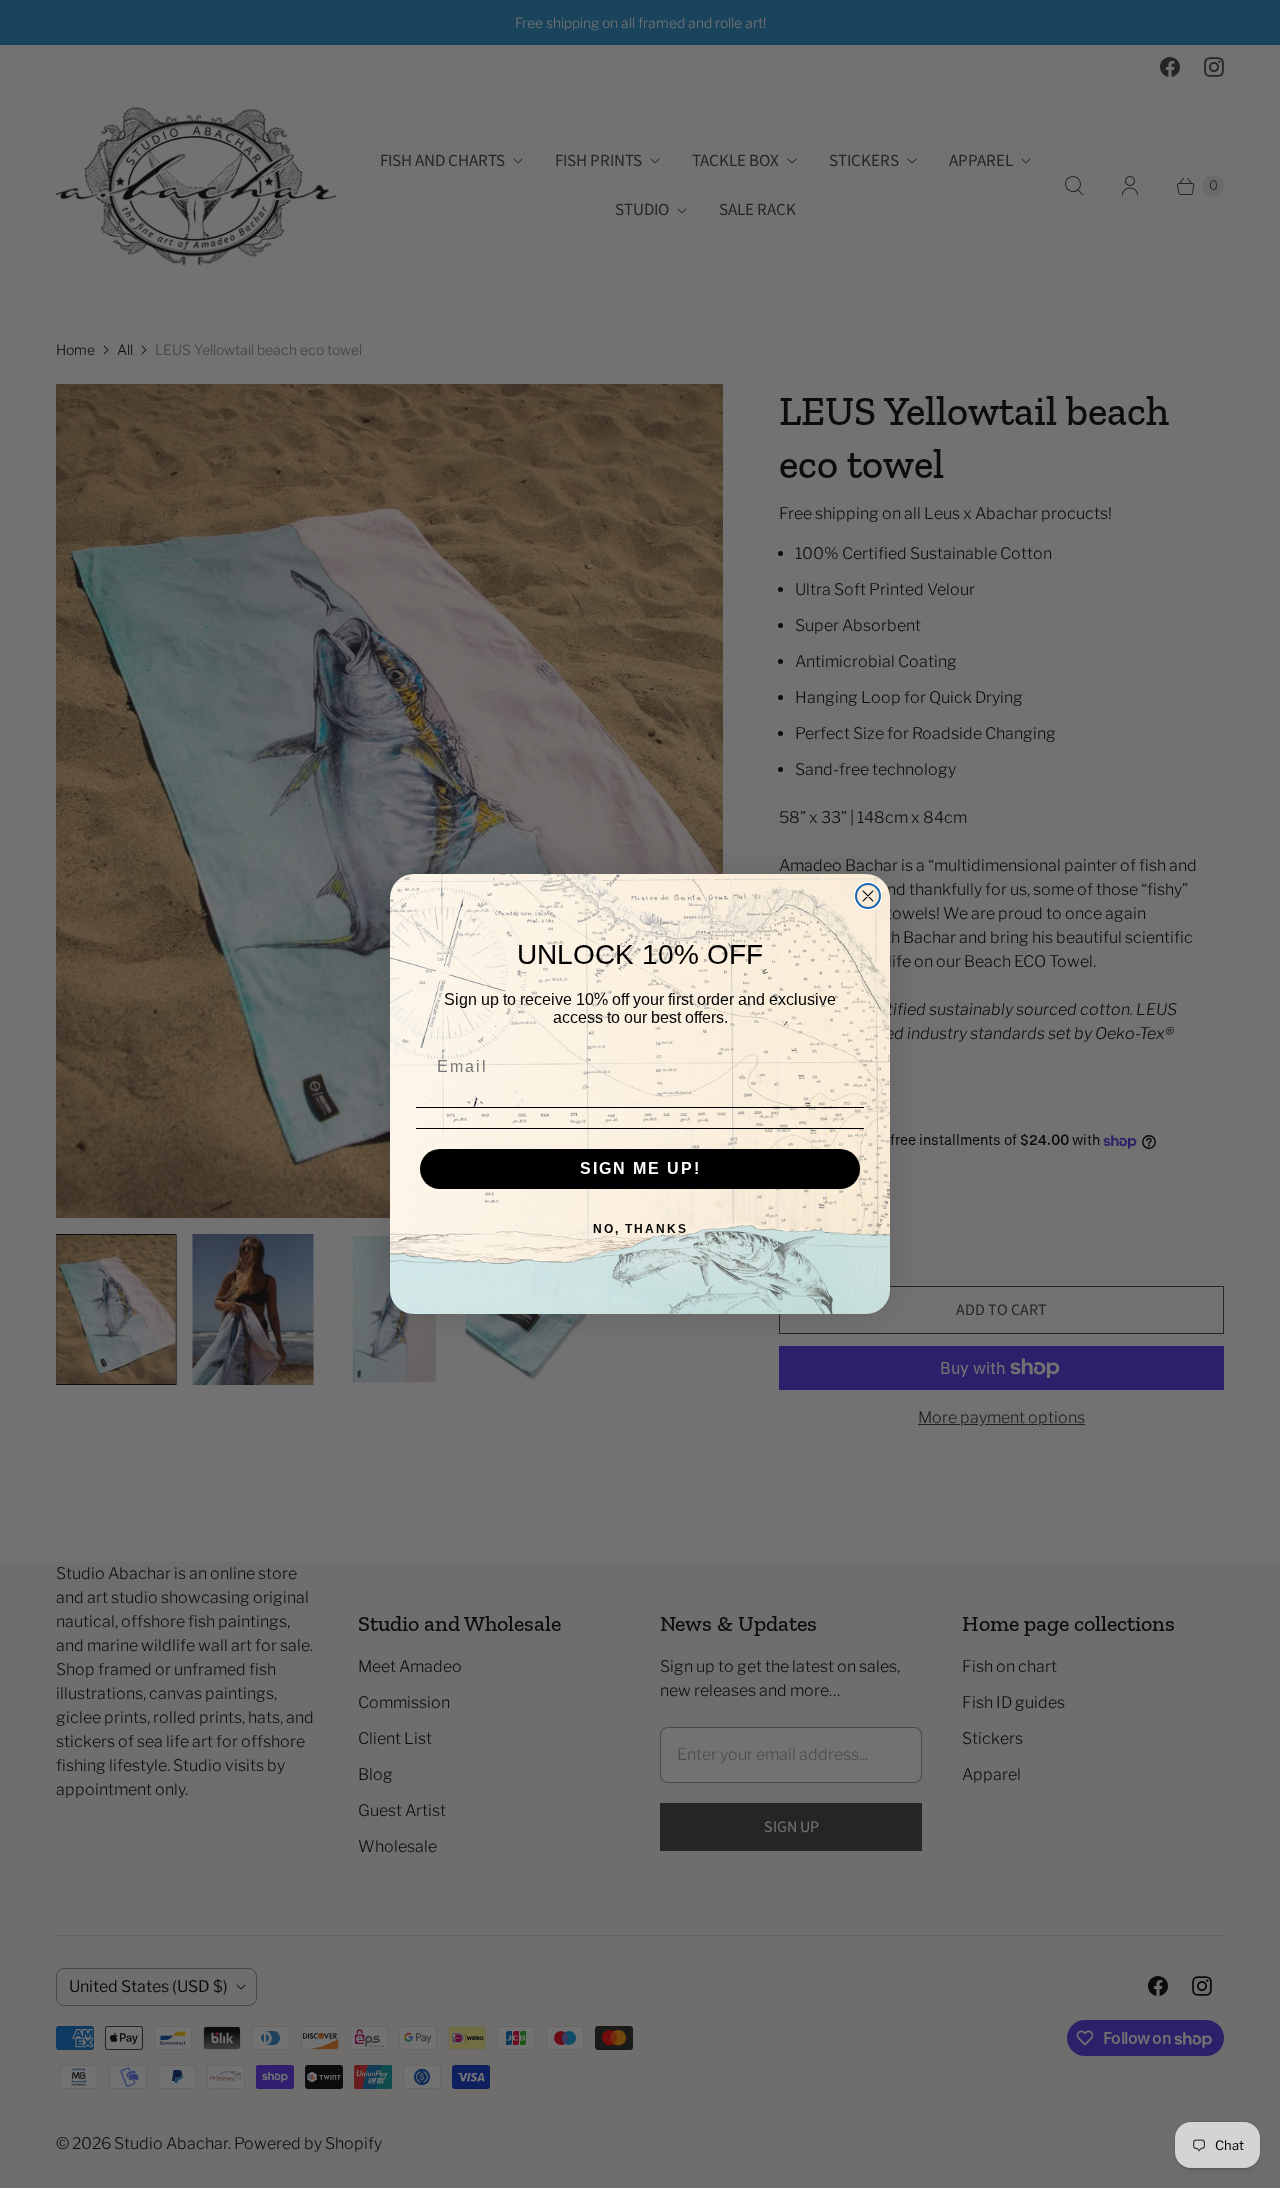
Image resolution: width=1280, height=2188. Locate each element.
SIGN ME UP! (640, 1168)
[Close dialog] (868, 896)
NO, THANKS (640, 1229)
